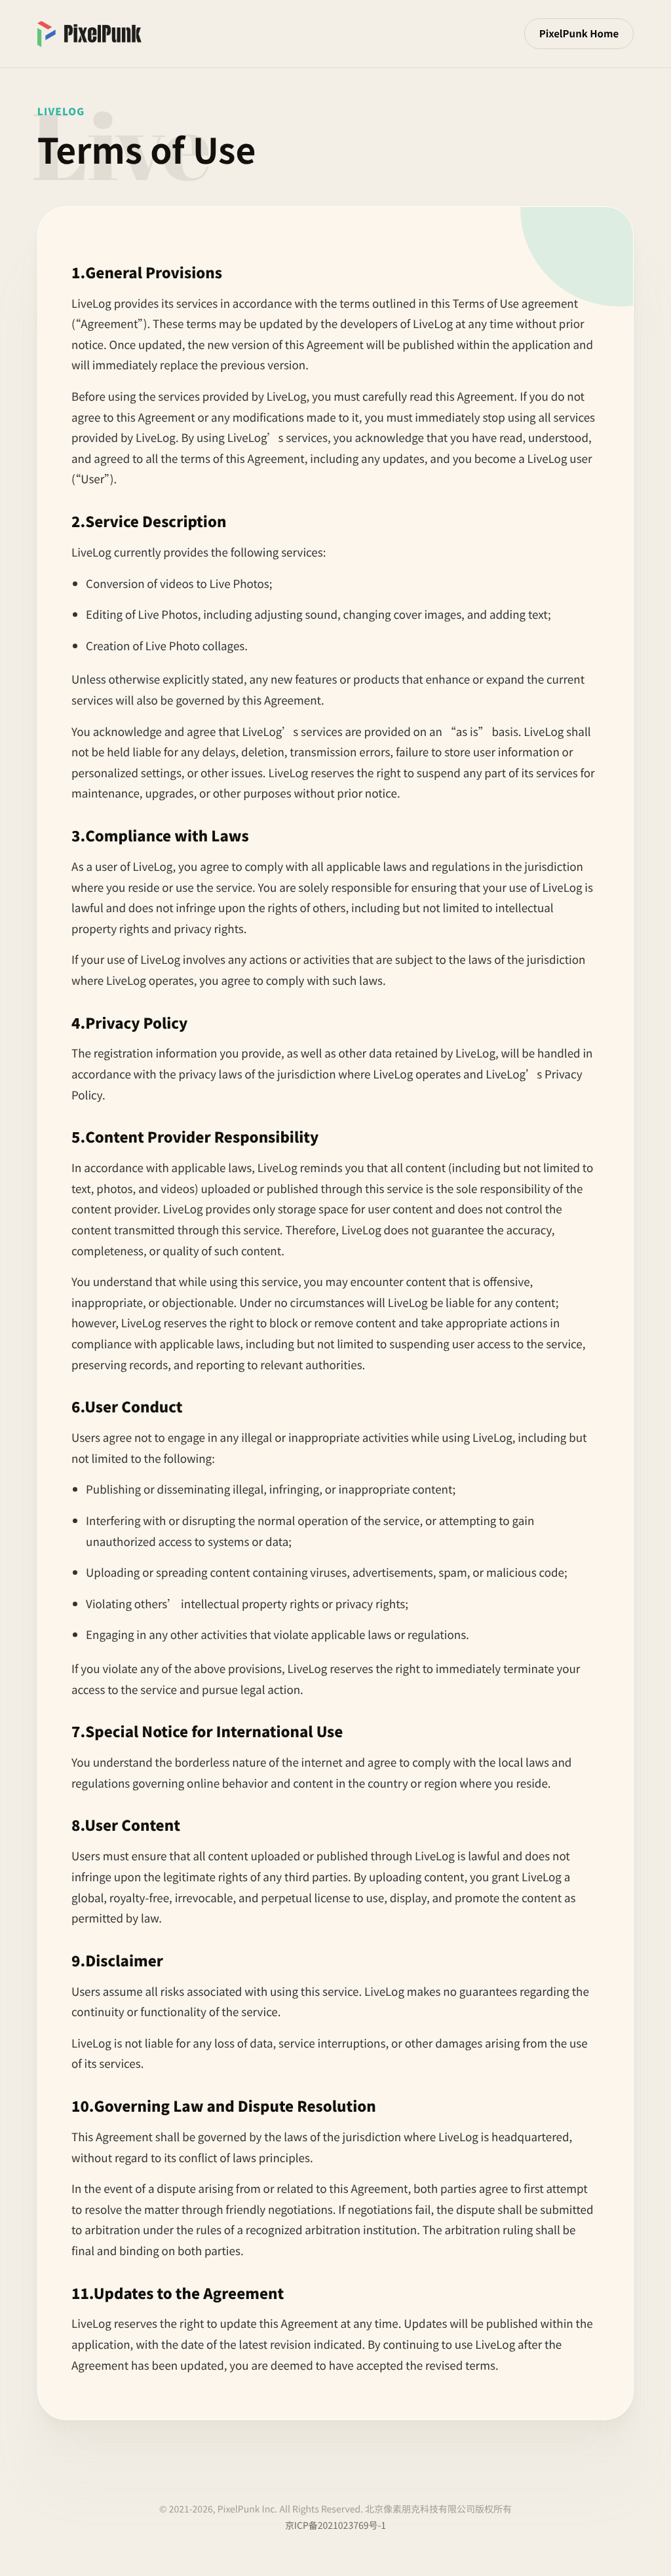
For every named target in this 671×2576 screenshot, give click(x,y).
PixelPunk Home (579, 34)
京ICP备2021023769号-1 (335, 2526)
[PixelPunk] (89, 34)
